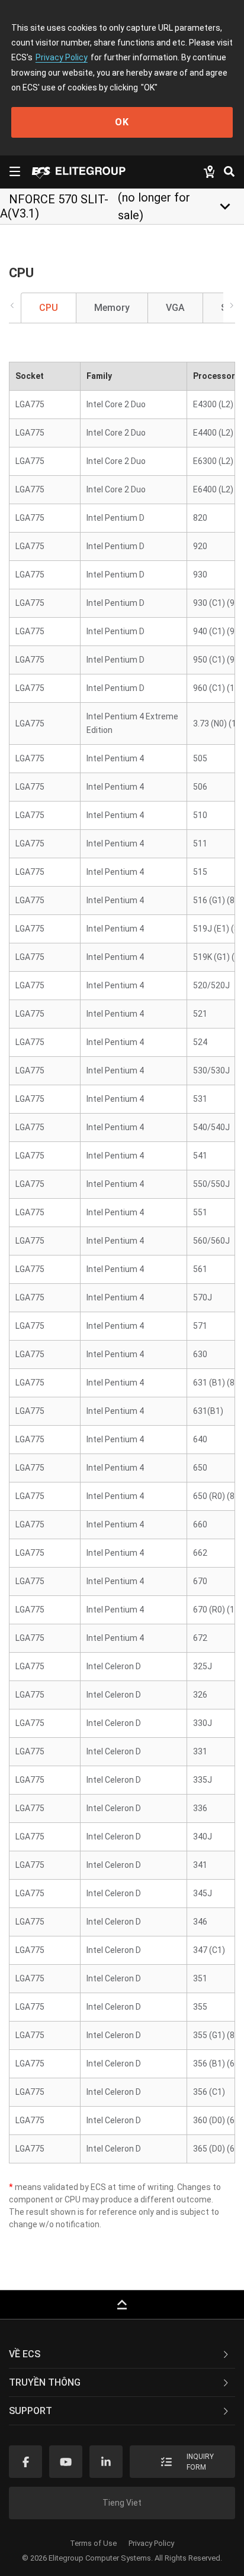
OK (122, 122)
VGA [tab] (175, 308)
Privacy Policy (62, 57)
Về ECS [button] (25, 2354)
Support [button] (30, 2411)
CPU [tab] (49, 308)
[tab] (122, 2354)
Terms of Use (93, 2543)
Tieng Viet (122, 2503)
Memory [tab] (112, 308)
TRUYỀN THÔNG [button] (45, 2382)
